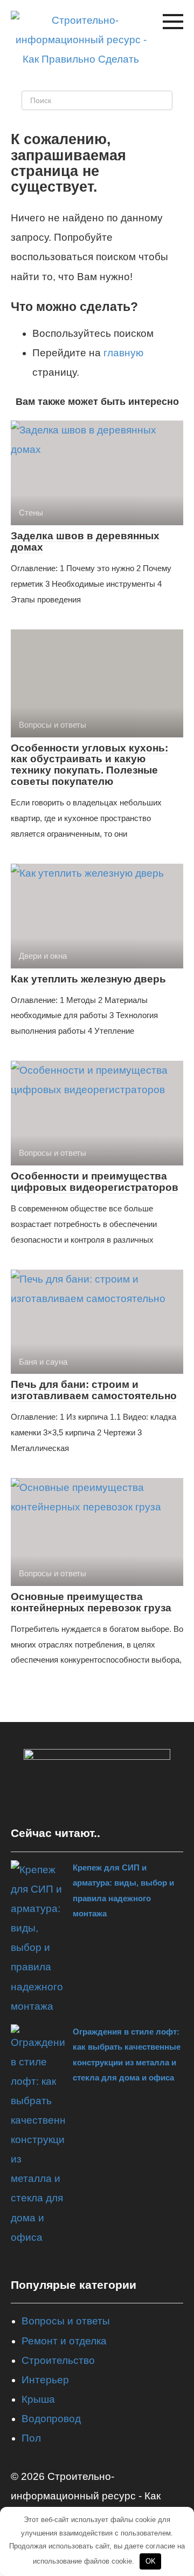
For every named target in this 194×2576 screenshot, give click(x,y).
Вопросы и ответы (66, 2321)
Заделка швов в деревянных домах (85, 541)
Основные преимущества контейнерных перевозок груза (91, 1602)
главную (123, 353)
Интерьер (45, 2380)
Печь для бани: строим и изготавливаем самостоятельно (94, 1390)
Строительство (58, 2360)
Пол (31, 2438)
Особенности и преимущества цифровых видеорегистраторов (95, 1182)
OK (151, 2561)
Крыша (38, 2399)
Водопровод (51, 2419)
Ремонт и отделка (64, 2341)
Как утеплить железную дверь (88, 979)
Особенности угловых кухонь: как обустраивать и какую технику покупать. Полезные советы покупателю (89, 765)
